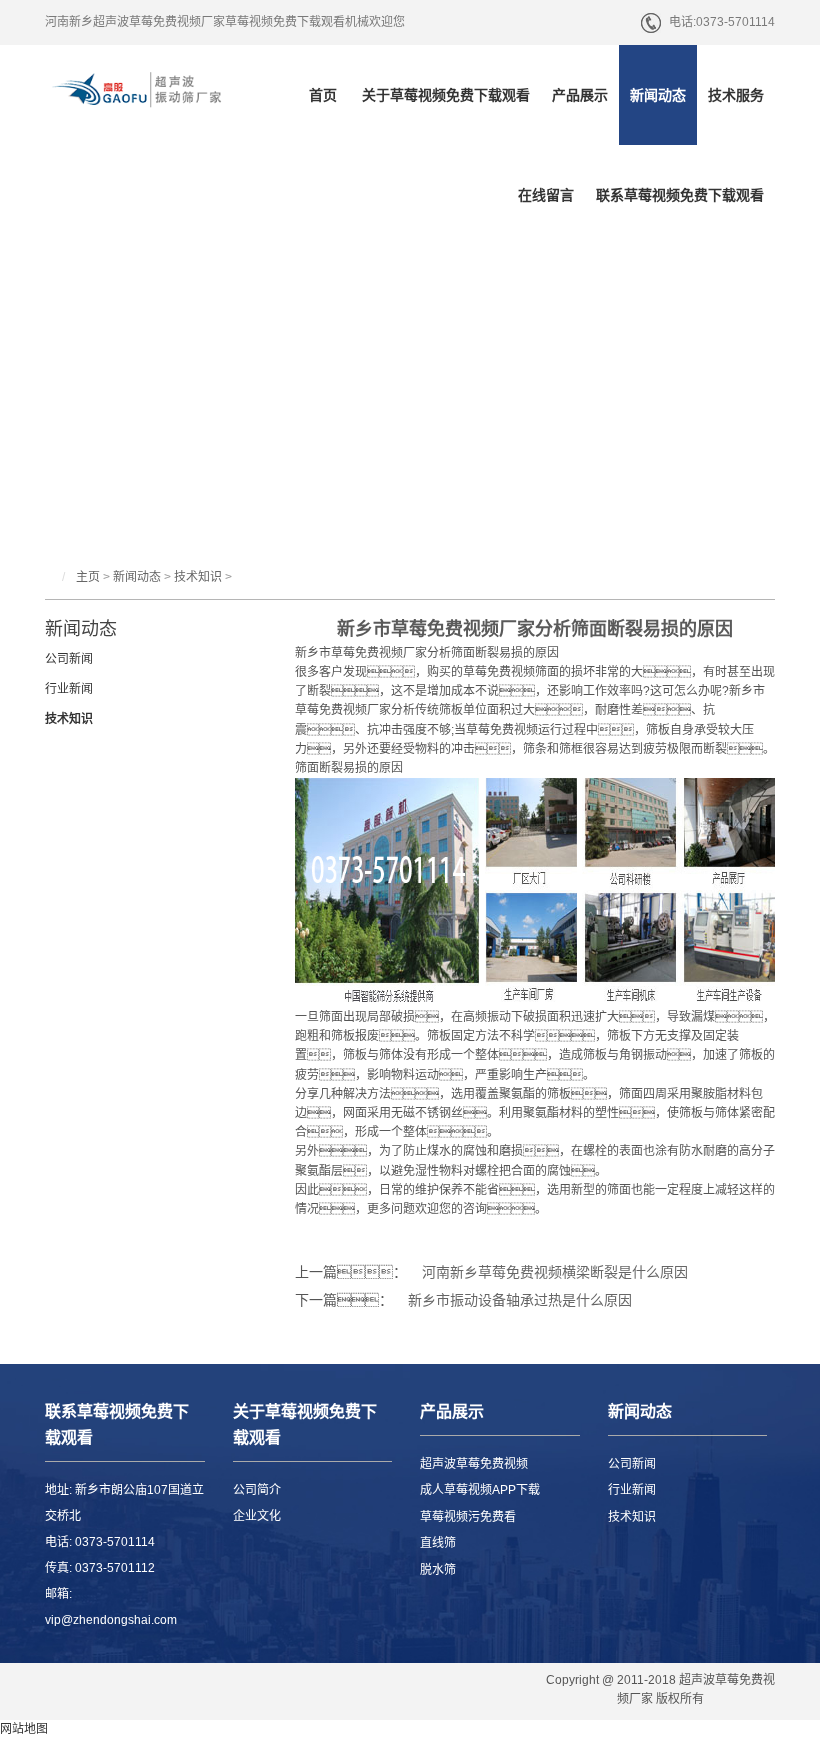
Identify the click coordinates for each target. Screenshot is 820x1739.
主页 (88, 577)
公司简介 (257, 1490)
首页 (323, 95)
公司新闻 (69, 659)
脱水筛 (438, 1570)
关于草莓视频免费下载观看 (446, 95)
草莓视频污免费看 (468, 1517)
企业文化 (257, 1516)
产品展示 (580, 95)
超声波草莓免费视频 (474, 1464)
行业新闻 (69, 689)
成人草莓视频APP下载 (480, 1490)
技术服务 (736, 95)
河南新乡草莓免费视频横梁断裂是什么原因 (555, 1272)
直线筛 (438, 1543)
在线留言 (546, 195)
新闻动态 (658, 95)
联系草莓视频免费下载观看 (680, 195)
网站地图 (24, 1729)
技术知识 (198, 577)
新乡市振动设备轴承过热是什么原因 (520, 1300)
